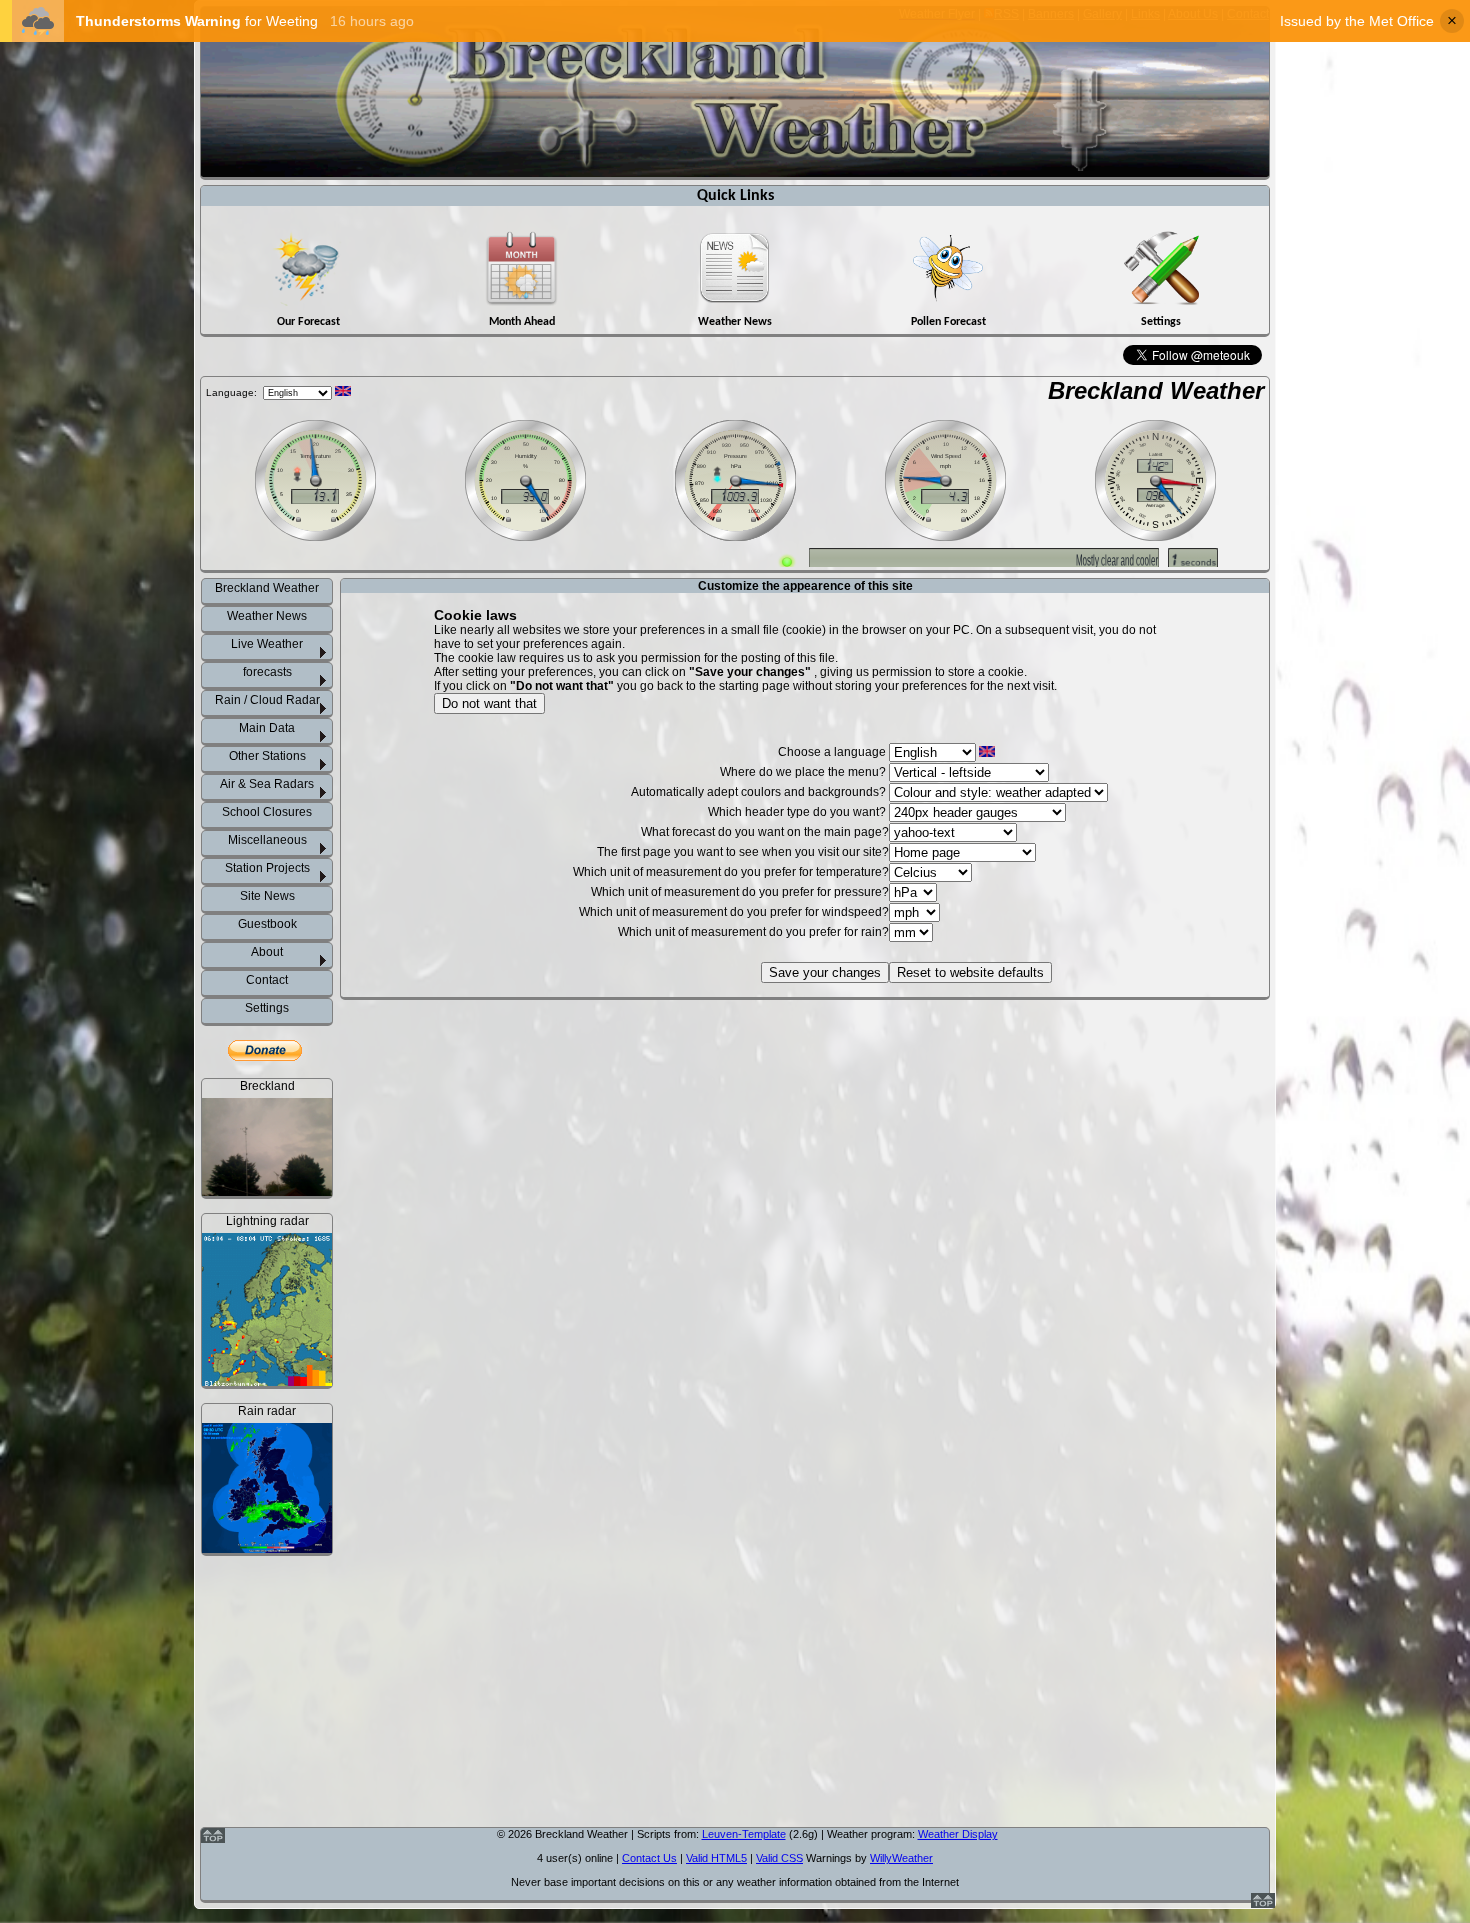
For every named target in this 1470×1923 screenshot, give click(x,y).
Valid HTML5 (716, 1858)
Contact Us (649, 1858)
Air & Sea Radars (267, 784)
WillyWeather (901, 1858)
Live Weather (267, 644)
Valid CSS (779, 1858)
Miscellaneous (267, 840)
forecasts (267, 672)
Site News (267, 896)
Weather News (267, 616)
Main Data (267, 728)
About (267, 952)
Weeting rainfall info (279, 1788)
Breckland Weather (1156, 390)
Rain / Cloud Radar (267, 700)
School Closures (267, 812)
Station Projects (267, 868)
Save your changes (825, 972)
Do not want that (489, 703)
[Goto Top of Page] (1263, 1904)
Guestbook (267, 924)
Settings (267, 1008)
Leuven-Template (744, 1834)
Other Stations (267, 756)
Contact (267, 980)
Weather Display (958, 1834)
